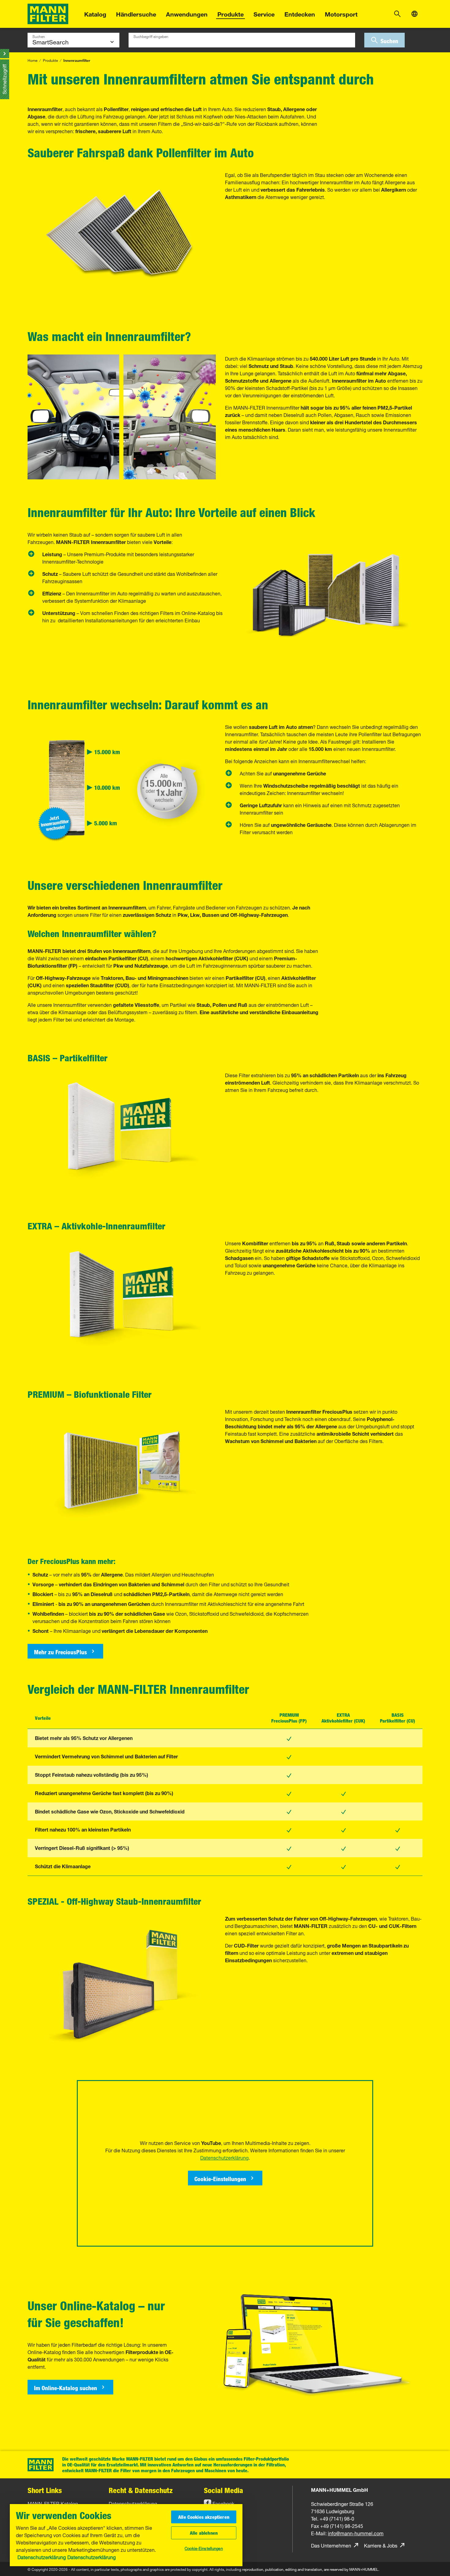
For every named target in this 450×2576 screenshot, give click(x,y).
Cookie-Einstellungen (204, 2548)
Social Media (223, 2490)
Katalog (95, 13)
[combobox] (242, 40)
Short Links (45, 2490)
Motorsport (341, 13)
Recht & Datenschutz (141, 2490)
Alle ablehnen (204, 2533)
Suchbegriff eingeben (151, 36)
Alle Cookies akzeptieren (204, 2517)
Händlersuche (136, 13)
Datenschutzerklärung (42, 2557)
